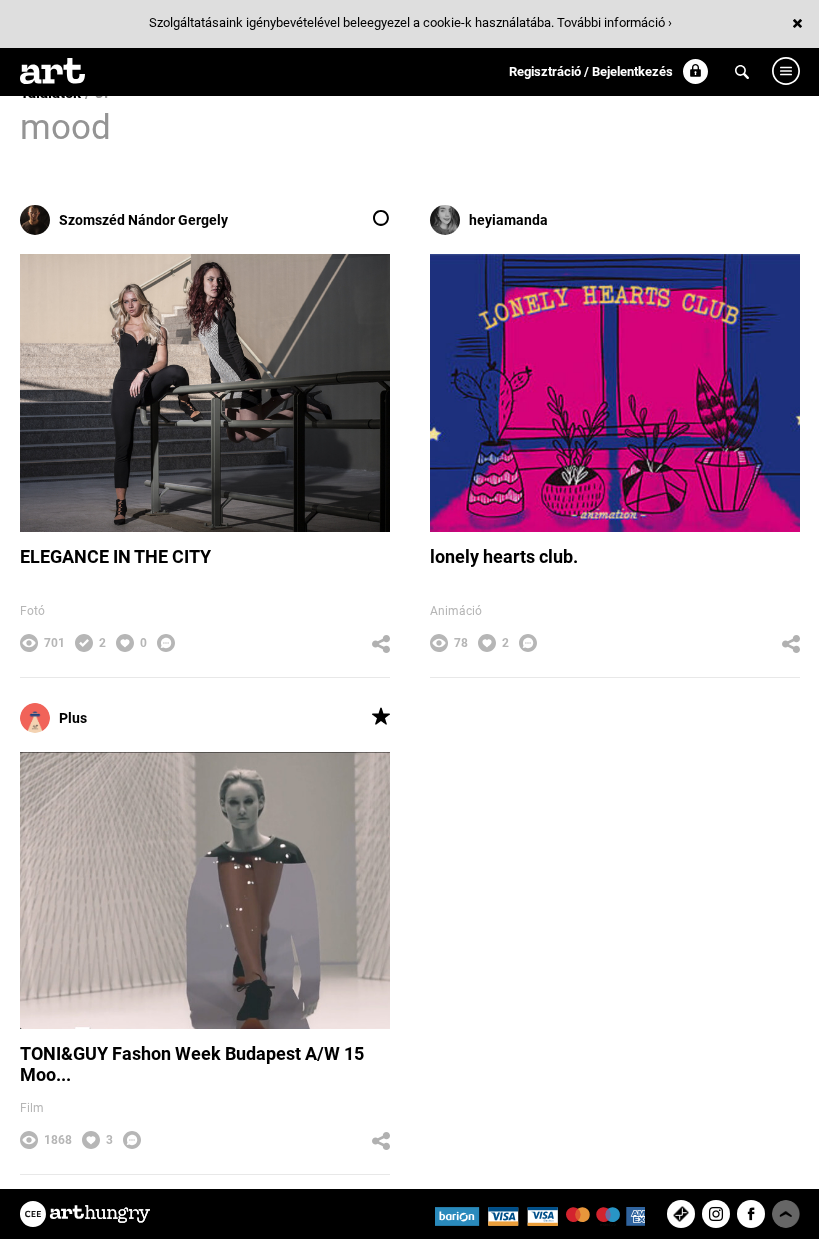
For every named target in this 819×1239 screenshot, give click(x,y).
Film (32, 1108)
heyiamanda (508, 220)
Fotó (32, 611)
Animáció (456, 611)
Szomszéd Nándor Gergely (143, 220)
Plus (73, 718)
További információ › (614, 22)
